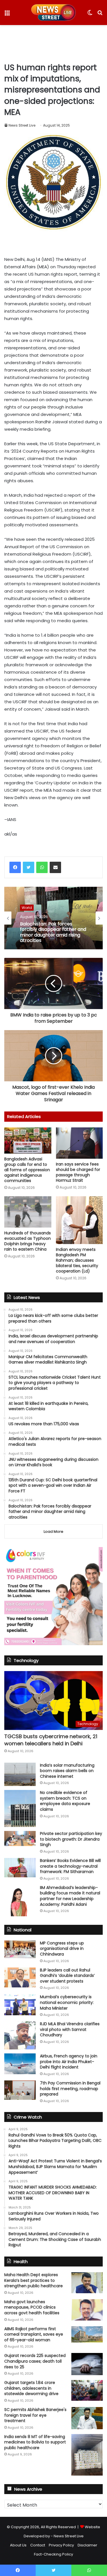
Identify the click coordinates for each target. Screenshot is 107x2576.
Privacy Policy (61, 2545)
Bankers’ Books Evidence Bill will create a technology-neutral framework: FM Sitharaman (70, 1866)
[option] (53, 918)
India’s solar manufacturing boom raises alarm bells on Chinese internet (67, 1771)
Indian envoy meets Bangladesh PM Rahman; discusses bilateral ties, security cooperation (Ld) (77, 1260)
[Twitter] (29, 867)
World (27, 907)
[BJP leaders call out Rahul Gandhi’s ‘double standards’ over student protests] (20, 1977)
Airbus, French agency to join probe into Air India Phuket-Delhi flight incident (69, 2062)
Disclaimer (87, 2545)
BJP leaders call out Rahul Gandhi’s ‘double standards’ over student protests (67, 1976)
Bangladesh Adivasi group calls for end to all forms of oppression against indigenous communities (27, 1170)
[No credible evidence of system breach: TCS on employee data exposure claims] (20, 1808)
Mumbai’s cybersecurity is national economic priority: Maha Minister (67, 2002)
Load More (53, 1532)
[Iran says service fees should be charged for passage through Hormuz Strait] (79, 1143)
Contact (38, 2545)
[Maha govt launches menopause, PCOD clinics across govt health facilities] (87, 2310)
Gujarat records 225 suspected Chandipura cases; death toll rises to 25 (35, 2361)
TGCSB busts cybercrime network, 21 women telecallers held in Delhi (51, 1740)
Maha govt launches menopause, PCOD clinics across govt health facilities (32, 2307)
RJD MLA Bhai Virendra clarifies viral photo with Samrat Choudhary (70, 2029)
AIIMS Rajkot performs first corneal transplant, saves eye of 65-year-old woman (34, 2334)
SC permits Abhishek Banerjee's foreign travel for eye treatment (35, 2415)
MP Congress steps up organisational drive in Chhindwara (62, 1949)
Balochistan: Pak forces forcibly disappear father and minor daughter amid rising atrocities (53, 932)
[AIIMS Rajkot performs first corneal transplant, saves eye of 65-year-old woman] (87, 2334)
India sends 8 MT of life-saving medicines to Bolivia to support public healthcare (35, 2442)
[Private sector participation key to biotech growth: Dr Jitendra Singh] (20, 1838)
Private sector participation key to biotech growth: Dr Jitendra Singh (71, 1839)
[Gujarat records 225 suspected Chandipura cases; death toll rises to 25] (87, 2364)
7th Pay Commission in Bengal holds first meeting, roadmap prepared (70, 2089)
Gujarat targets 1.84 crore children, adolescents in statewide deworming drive (31, 2388)
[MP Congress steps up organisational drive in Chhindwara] (20, 1949)
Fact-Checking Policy (53, 2554)
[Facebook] (15, 867)
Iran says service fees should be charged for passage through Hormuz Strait (78, 1172)
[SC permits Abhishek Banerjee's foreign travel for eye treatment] (87, 2418)
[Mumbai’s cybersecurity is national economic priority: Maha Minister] (20, 2005)
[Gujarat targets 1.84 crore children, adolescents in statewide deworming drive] (87, 2390)
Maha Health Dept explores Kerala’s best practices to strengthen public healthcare (34, 2280)
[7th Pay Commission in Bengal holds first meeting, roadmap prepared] (20, 2090)
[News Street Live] (53, 13)
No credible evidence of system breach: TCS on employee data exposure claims (65, 1801)
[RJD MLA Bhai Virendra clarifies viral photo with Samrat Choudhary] (20, 2035)
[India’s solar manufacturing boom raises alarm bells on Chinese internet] (20, 1774)
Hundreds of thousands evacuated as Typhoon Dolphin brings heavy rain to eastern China (28, 1241)
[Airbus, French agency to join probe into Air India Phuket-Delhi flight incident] (20, 2064)
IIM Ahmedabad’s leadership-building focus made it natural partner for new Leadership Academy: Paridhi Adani (70, 1896)
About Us (18, 2545)
